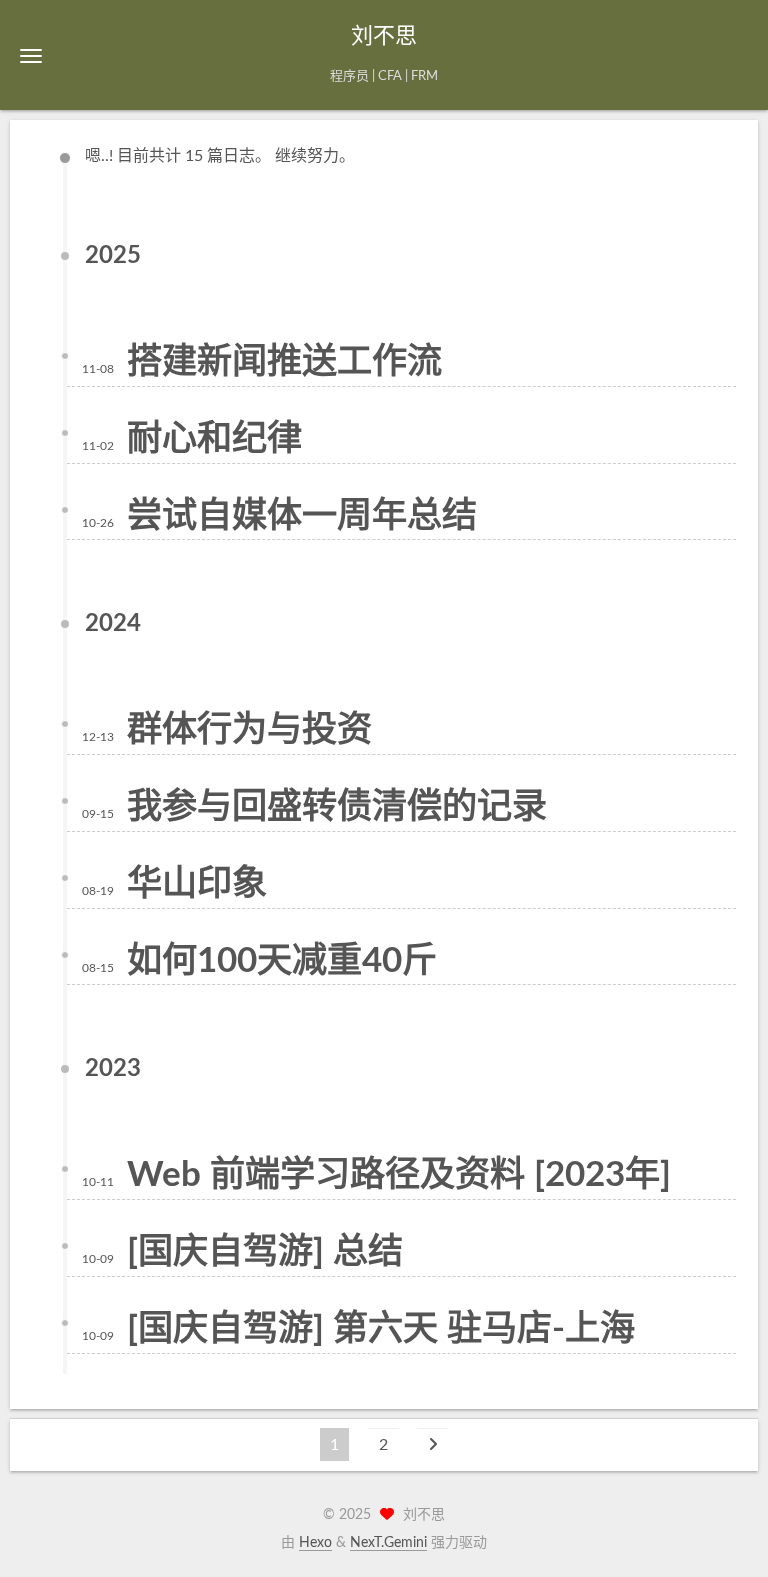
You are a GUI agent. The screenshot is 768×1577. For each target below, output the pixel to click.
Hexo (315, 1543)
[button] (31, 55)
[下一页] (433, 1444)
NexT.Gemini (388, 1543)
